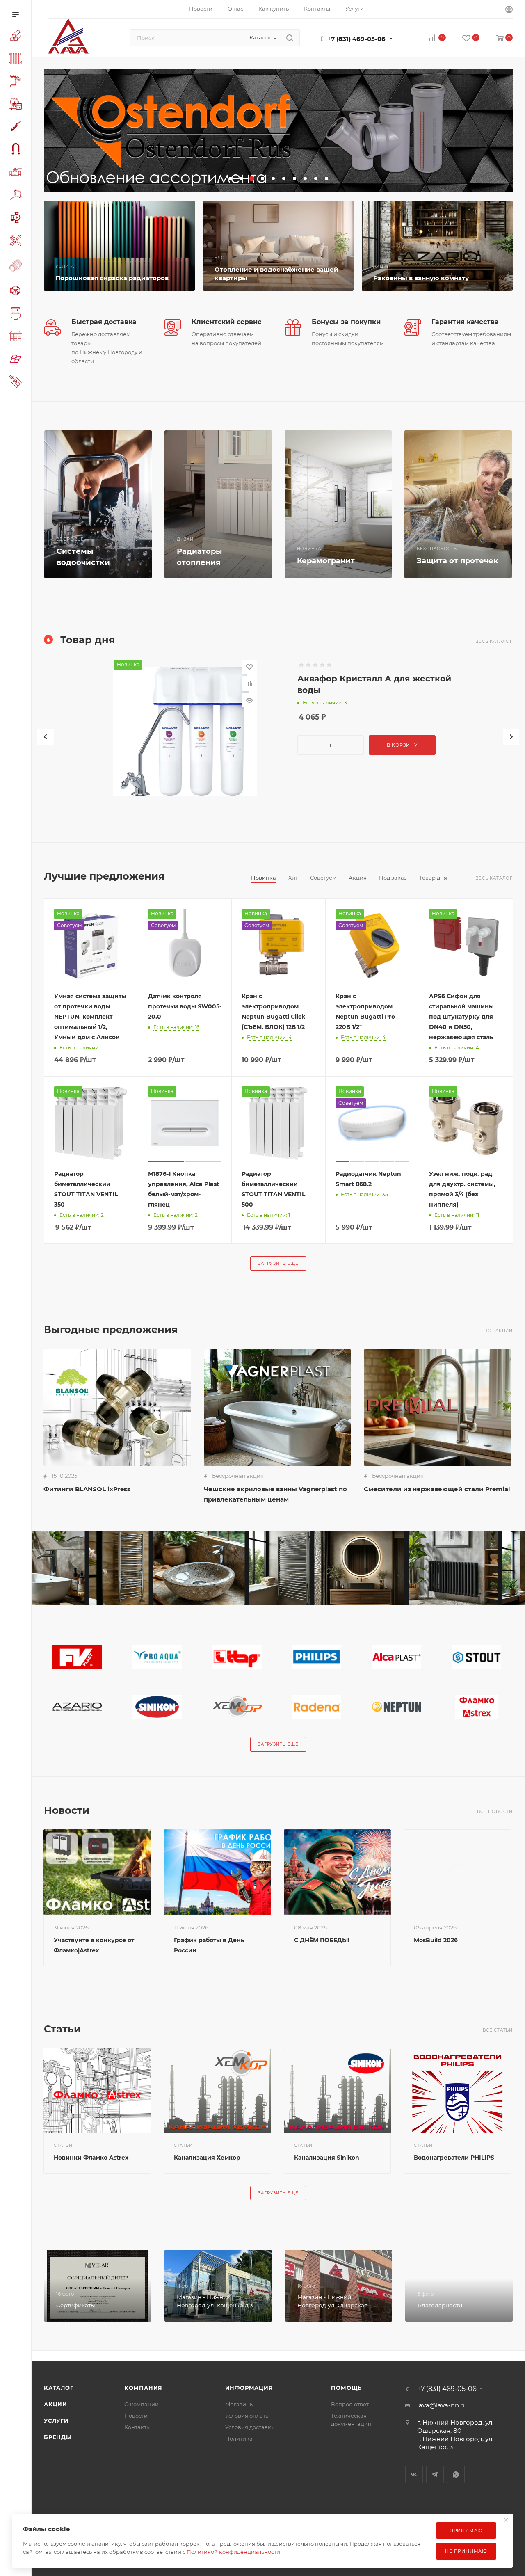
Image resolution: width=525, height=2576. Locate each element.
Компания (143, 2388)
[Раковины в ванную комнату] (437, 246)
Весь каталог (494, 641)
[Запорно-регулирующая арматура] (17, 173)
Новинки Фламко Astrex (91, 2158)
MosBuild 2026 (436, 1940)
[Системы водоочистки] (98, 504)
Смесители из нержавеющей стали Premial (437, 1489)
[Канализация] (17, 82)
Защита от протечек (458, 561)
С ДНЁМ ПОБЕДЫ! (322, 1940)
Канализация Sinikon (327, 2158)
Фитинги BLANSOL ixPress (87, 1489)
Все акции (499, 1331)
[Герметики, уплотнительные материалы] (17, 127)
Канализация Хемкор (207, 2158)
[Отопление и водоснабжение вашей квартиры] (278, 246)
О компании (142, 2404)
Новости (136, 2416)
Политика (239, 2439)
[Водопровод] (17, 37)
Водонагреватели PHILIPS (454, 2158)
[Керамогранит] (17, 360)
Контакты (137, 2427)
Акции (56, 2404)
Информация (249, 2388)
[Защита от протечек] (458, 504)
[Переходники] (17, 266)
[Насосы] (17, 219)
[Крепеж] (17, 196)
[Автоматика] (17, 105)
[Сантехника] (17, 315)
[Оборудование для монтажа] (17, 242)
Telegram (435, 2474)
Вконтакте (414, 2474)
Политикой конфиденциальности (233, 2552)
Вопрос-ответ (350, 2404)
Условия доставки (250, 2427)
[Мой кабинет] (509, 10)
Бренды (58, 2437)
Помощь (346, 2388)
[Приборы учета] (17, 292)
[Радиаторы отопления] (218, 504)
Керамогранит (326, 561)
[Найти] (290, 38)
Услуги (56, 2421)
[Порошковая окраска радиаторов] (119, 246)
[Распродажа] (17, 383)
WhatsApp (456, 2474)
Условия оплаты (247, 2416)
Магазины (240, 2404)
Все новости (495, 1811)
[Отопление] (17, 59)
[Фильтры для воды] (17, 337)
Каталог (59, 2388)
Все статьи (498, 2030)
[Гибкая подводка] (17, 150)
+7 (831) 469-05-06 (356, 39)
